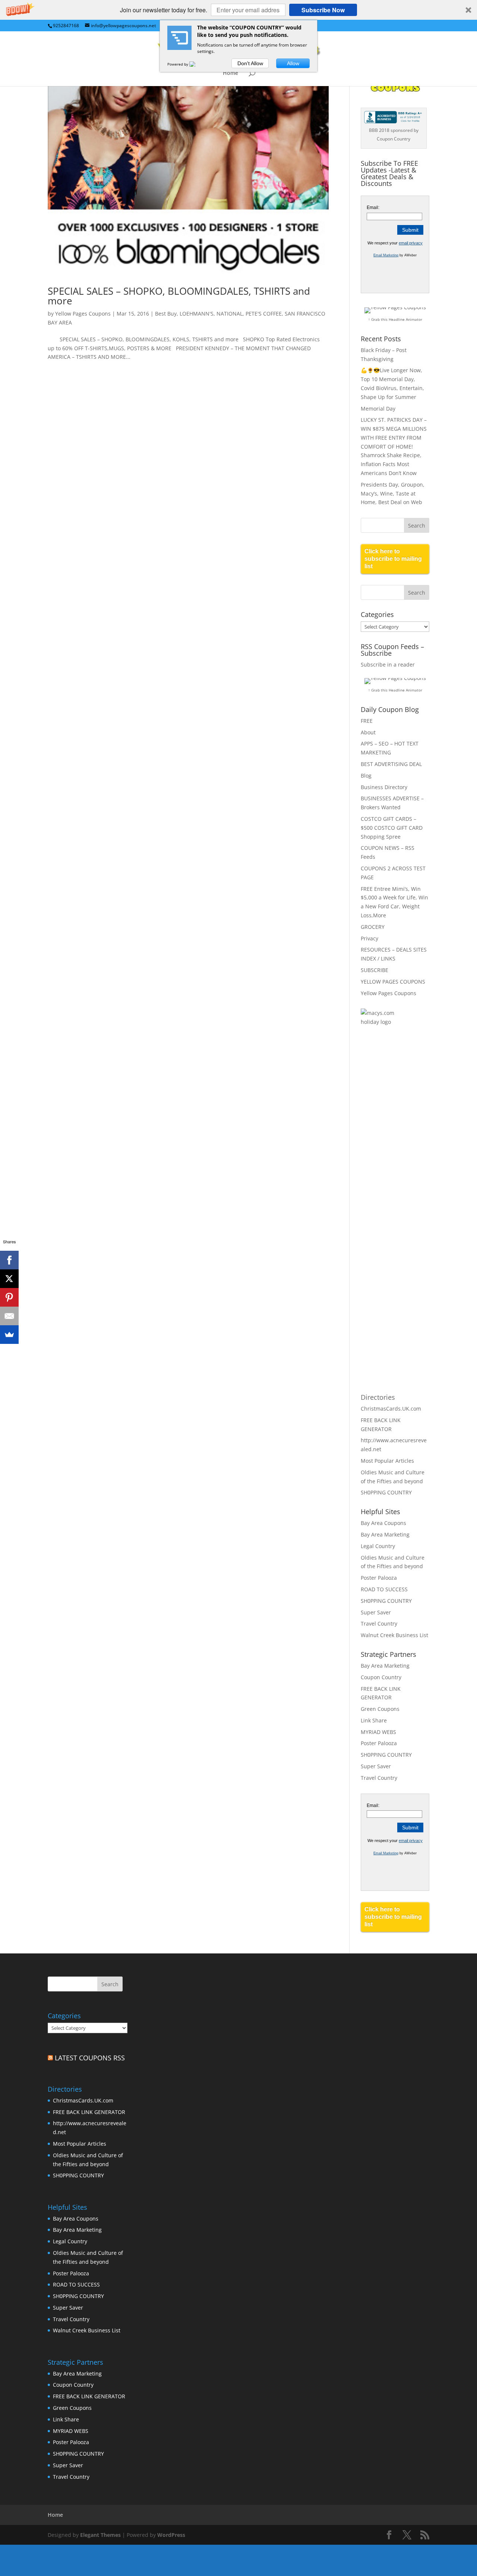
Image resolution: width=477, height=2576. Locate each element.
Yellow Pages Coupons (83, 314)
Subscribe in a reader (388, 664)
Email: (373, 208)
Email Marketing (386, 255)
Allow (293, 63)
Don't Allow (250, 63)
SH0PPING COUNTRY (386, 1492)
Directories (378, 1397)
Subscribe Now (323, 10)
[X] (9, 1279)
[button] (238, 10)
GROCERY (373, 927)
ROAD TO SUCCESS (384, 1589)
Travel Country (379, 1624)
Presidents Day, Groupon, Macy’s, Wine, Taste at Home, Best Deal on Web (393, 493)
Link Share (374, 1720)
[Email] (9, 1316)
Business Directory (384, 787)
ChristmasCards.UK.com (391, 1409)
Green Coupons (380, 1709)
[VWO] (197, 64)
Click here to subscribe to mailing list (393, 559)
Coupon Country (381, 1677)
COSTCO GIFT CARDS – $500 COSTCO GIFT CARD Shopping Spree (392, 828)
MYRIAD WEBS (378, 1732)
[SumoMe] (9, 1335)
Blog (366, 776)
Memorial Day (378, 409)
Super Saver (376, 1612)
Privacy (369, 938)
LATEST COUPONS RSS (90, 2058)
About (368, 732)
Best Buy (166, 314)
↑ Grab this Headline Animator (395, 319)
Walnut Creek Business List (394, 1635)
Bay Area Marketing (385, 1534)
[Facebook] (9, 1260)
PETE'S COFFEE (264, 314)
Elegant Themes (100, 2535)
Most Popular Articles (387, 1461)
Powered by (178, 64)
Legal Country (378, 1546)
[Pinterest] (9, 1297)
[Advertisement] (391, 1154)
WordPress (171, 2535)
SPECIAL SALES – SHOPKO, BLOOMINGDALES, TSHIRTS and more (179, 296)
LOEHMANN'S (197, 314)
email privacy (411, 243)
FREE (367, 721)
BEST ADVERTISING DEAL (391, 764)
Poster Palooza (379, 1578)
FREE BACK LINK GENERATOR (89, 2112)
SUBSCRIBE (375, 970)
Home (230, 73)
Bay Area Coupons (383, 1523)
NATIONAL (230, 314)
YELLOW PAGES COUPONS (393, 982)
